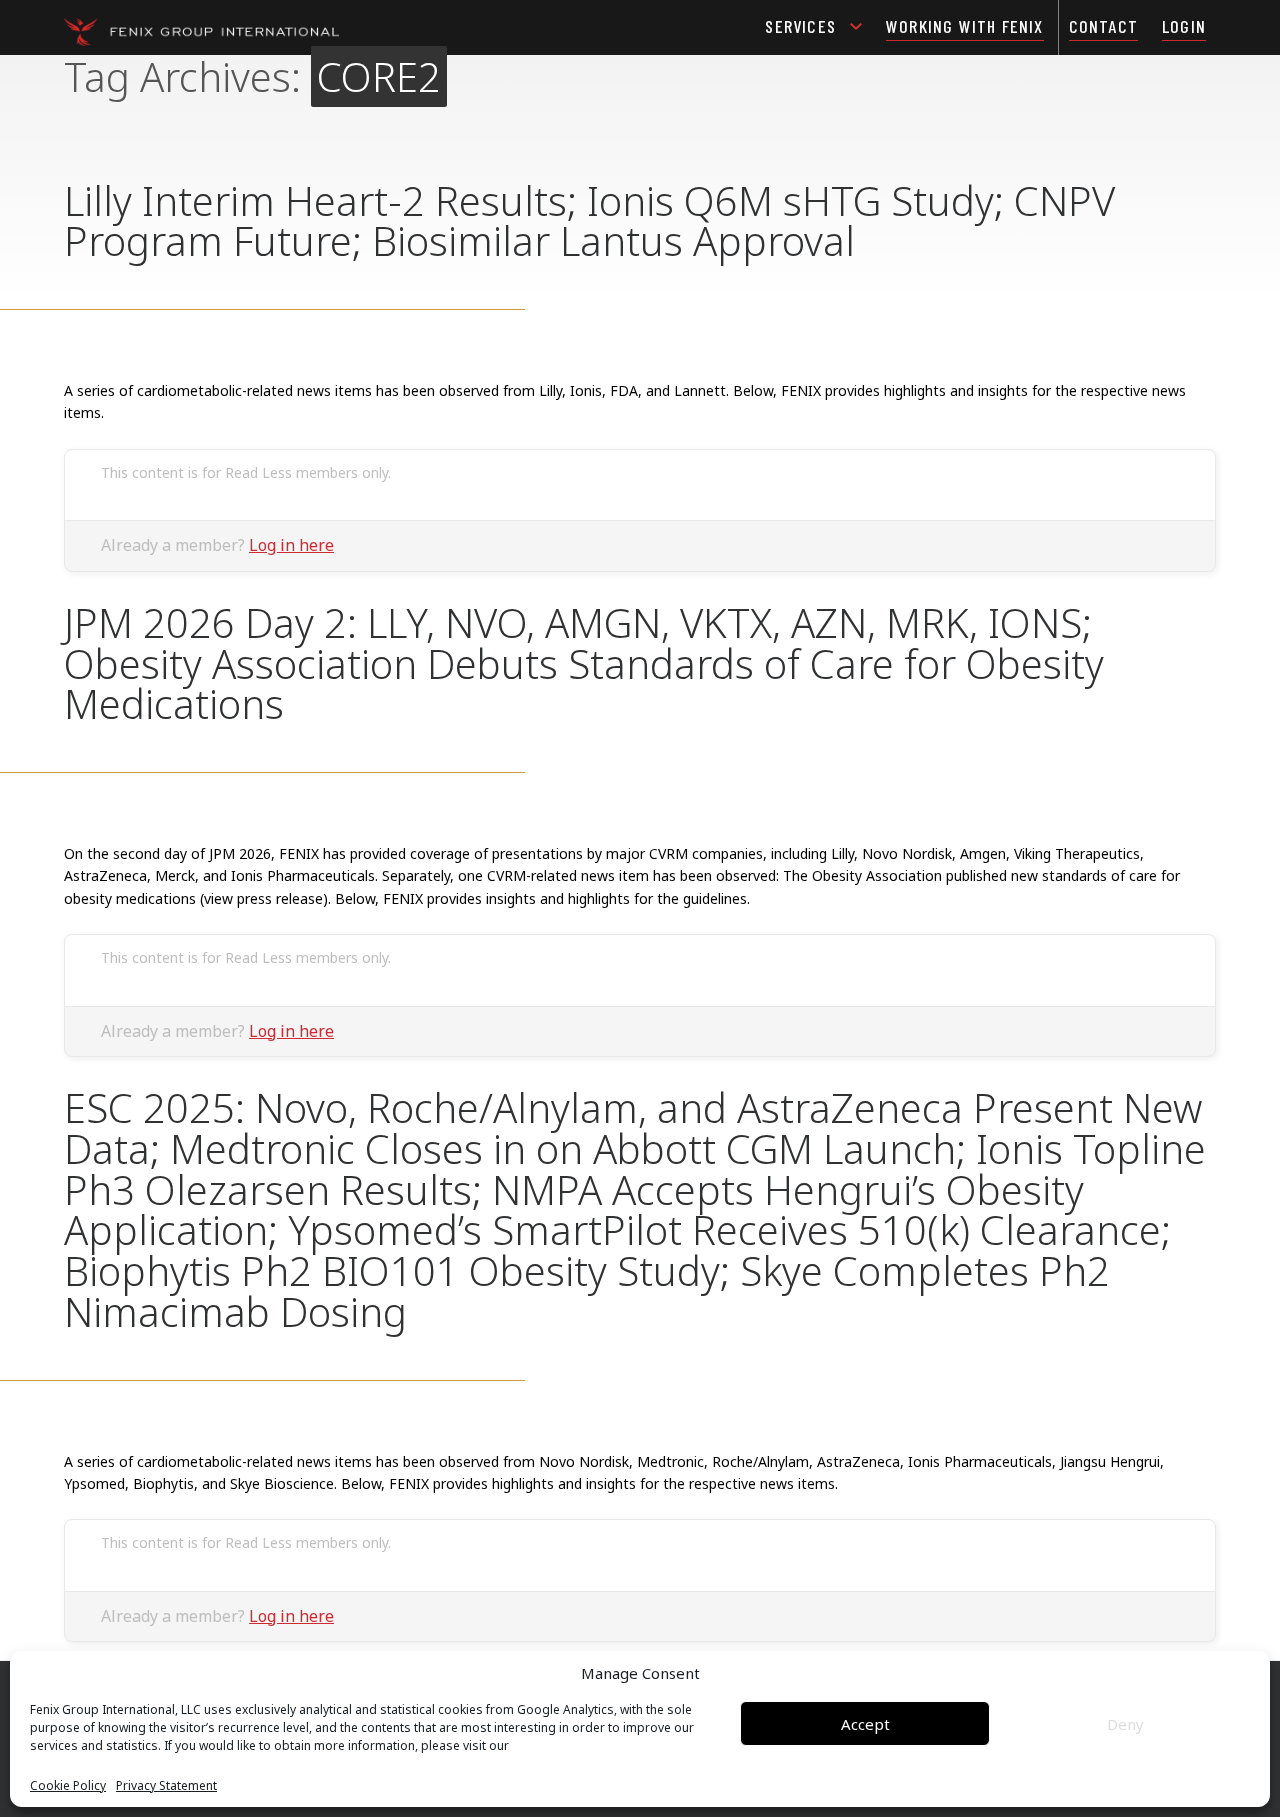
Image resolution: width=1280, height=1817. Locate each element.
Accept (865, 1724)
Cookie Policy (68, 1786)
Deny (1125, 1724)
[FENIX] (201, 30)
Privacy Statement (166, 1786)
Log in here (291, 545)
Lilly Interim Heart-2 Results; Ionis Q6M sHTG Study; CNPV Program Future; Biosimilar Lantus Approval (589, 221)
